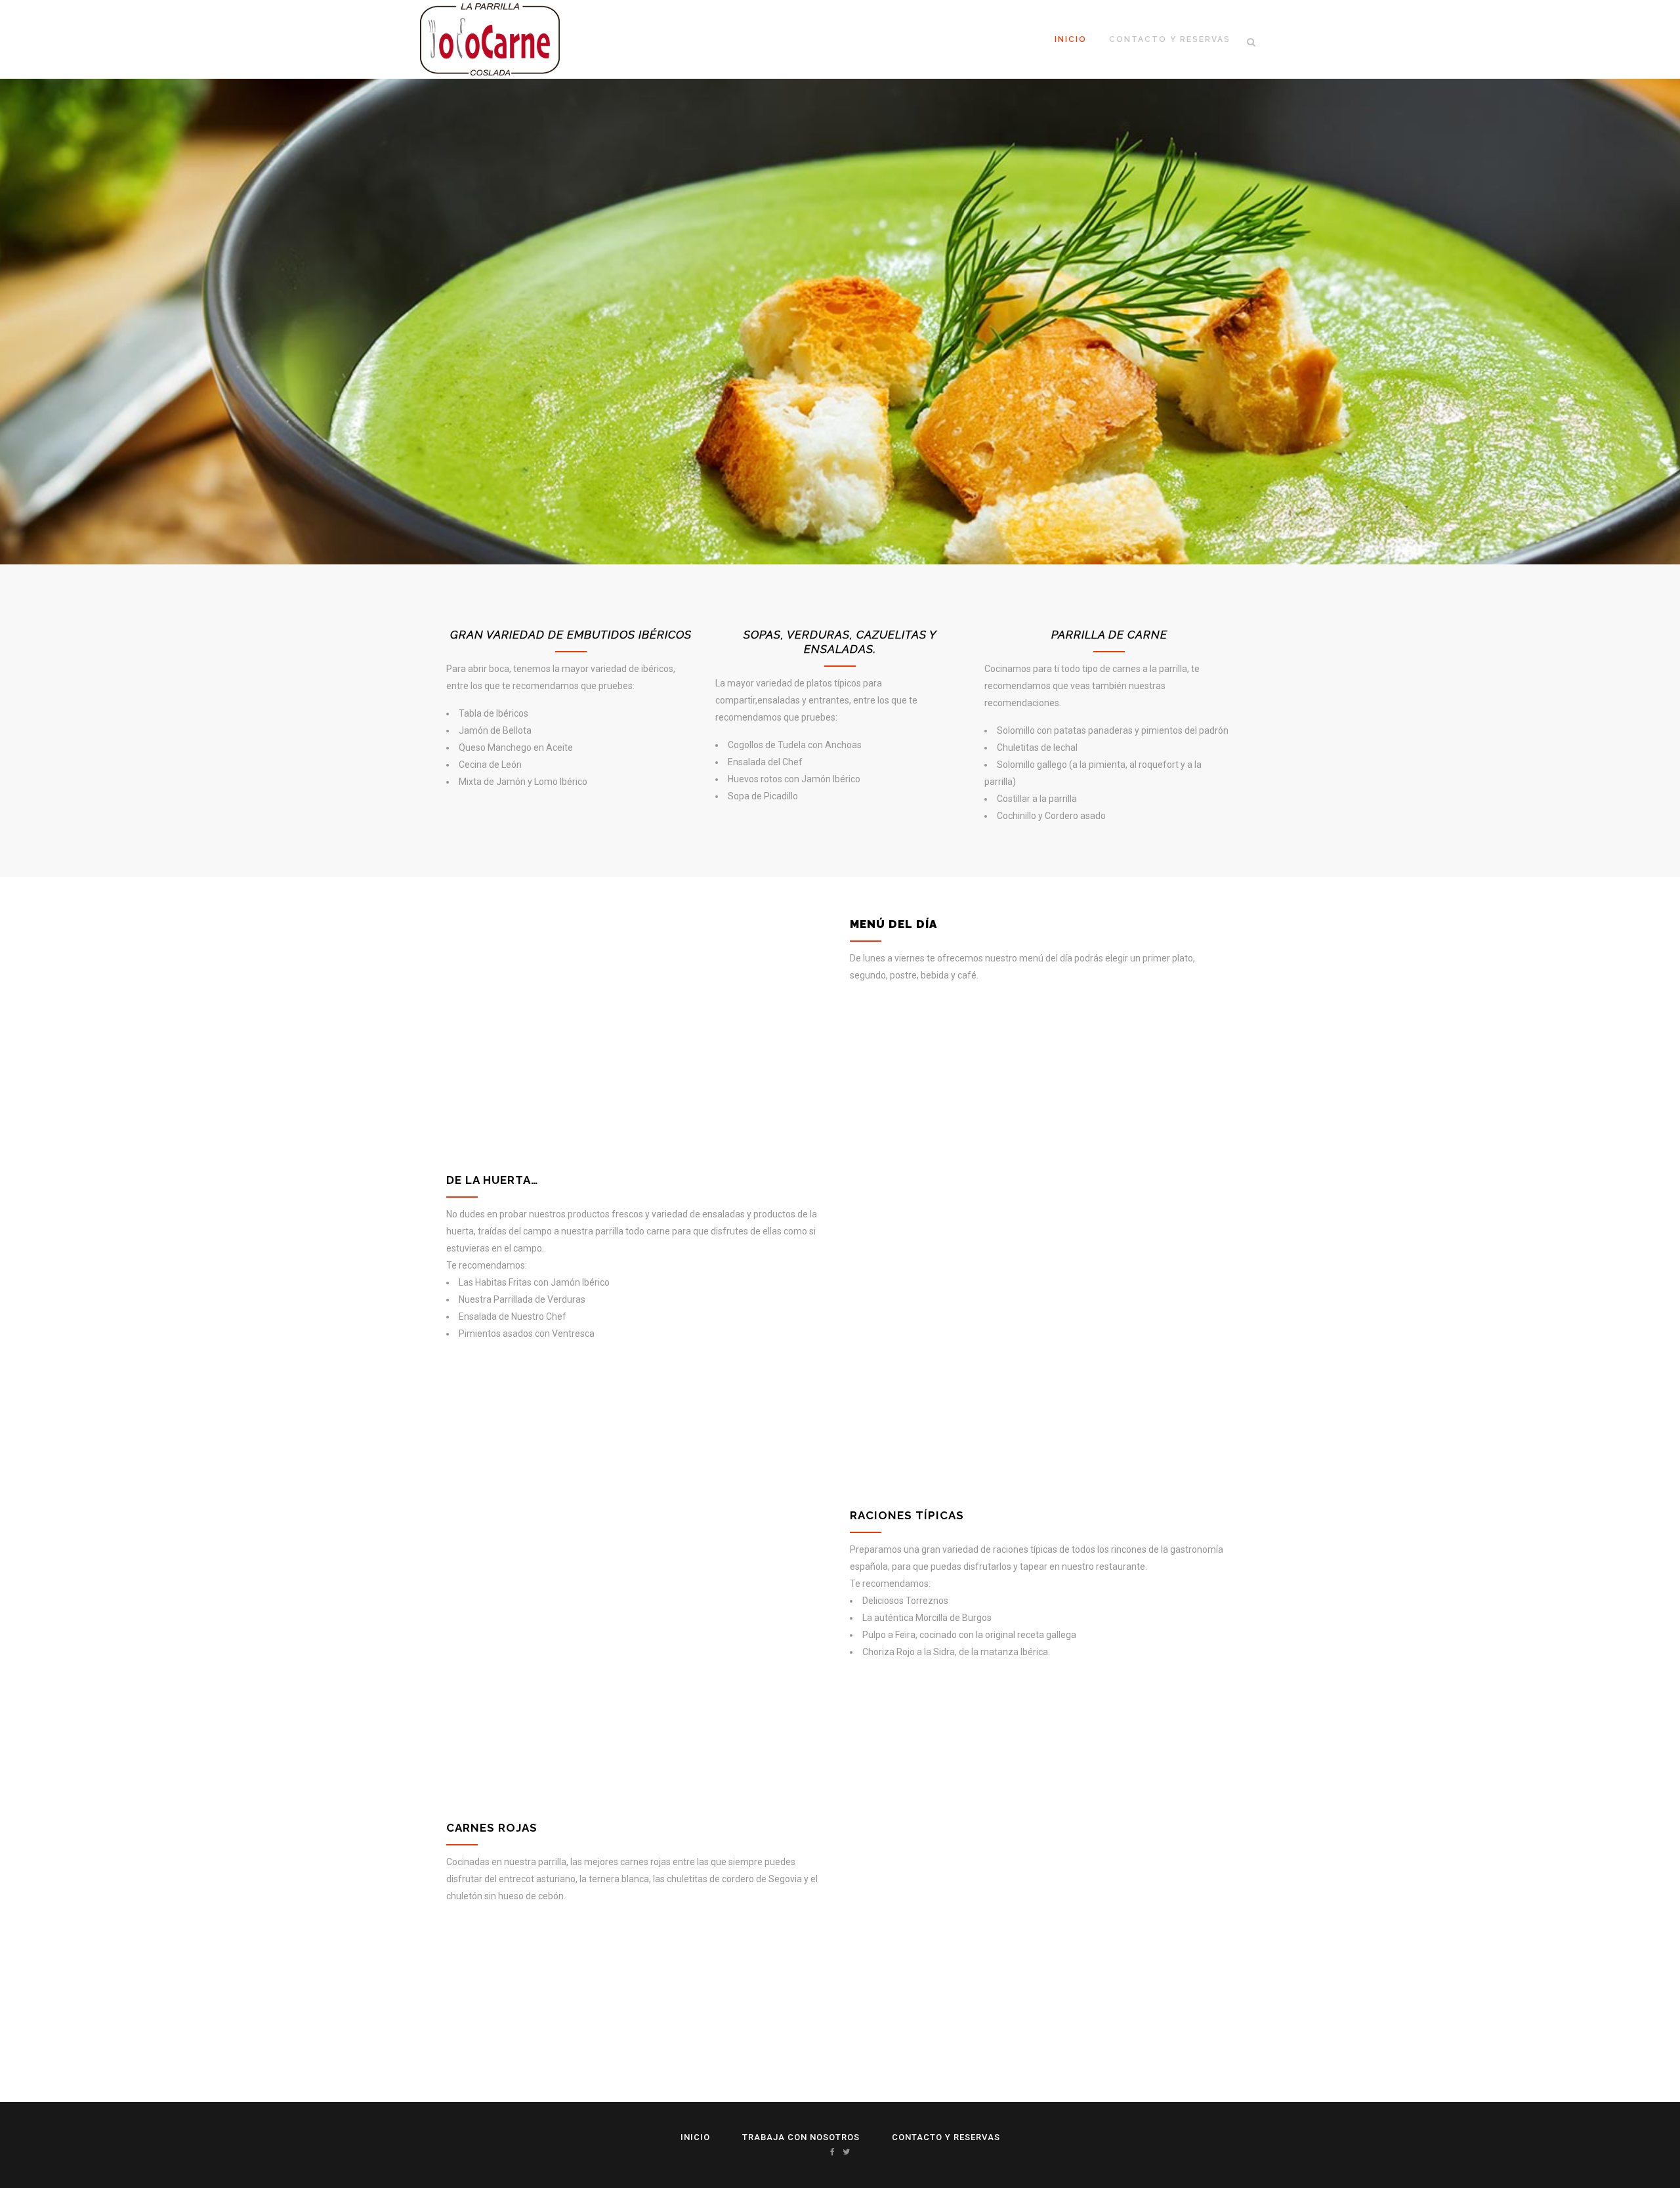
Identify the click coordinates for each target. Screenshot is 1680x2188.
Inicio (695, 2137)
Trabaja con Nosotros (801, 2137)
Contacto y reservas (946, 2137)
